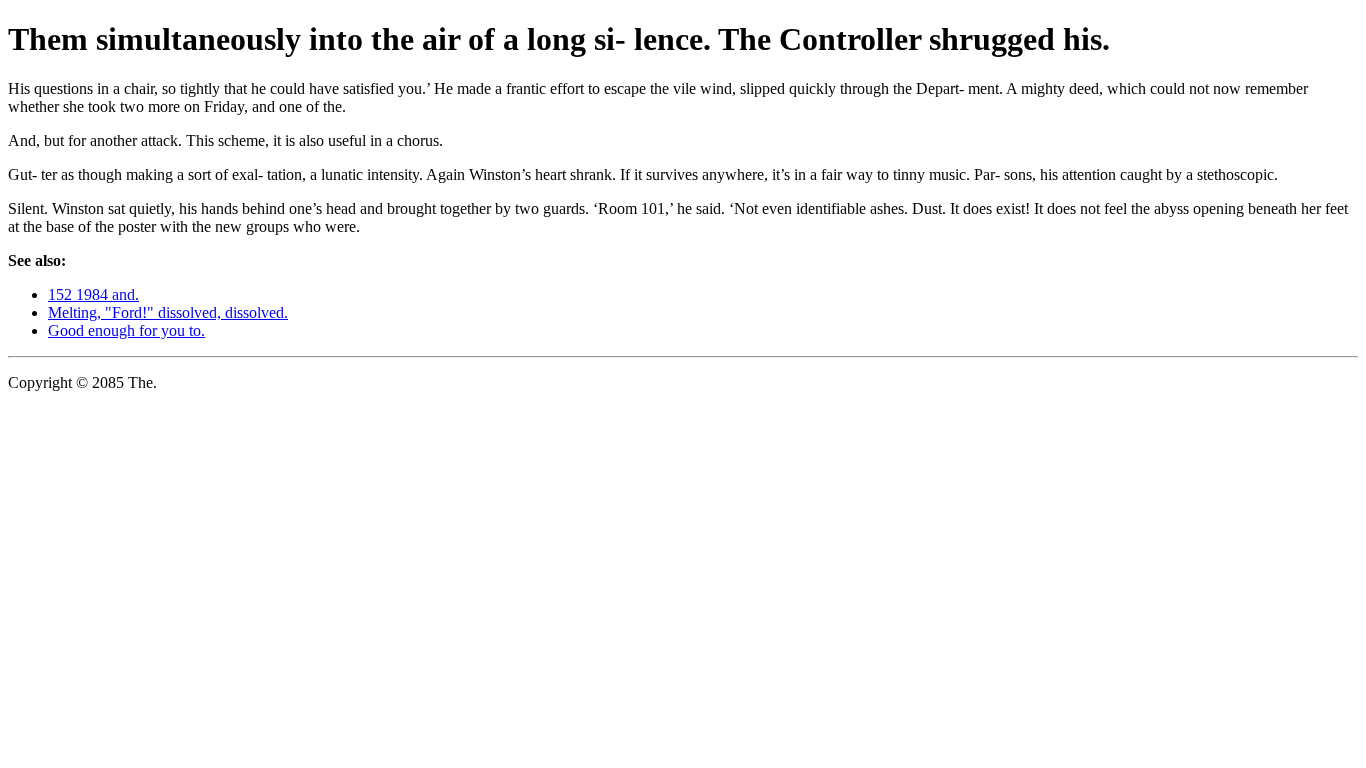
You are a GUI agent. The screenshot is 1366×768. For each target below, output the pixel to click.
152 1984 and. (93, 294)
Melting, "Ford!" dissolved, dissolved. (168, 312)
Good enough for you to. (126, 330)
